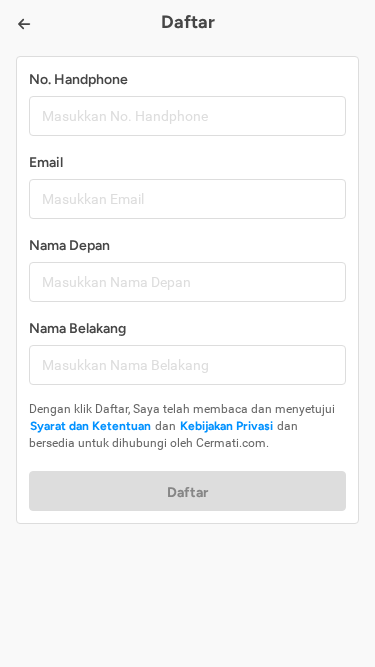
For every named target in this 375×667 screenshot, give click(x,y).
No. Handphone (78, 79)
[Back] (24, 24)
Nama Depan (69, 245)
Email (46, 162)
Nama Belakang (77, 328)
